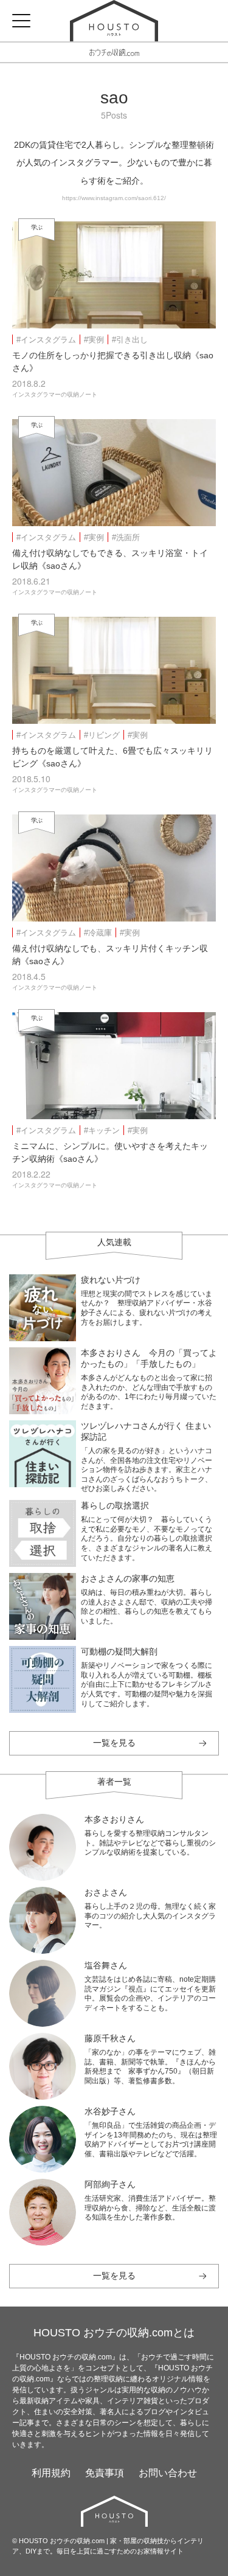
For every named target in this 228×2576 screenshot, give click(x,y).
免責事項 (105, 2473)
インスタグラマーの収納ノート (55, 394)
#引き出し (130, 340)
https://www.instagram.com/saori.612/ (114, 198)
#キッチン (102, 1130)
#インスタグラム (46, 340)
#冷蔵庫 (98, 933)
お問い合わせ (168, 2473)
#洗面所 (126, 537)
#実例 (94, 340)
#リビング (102, 735)
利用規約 (51, 2473)
